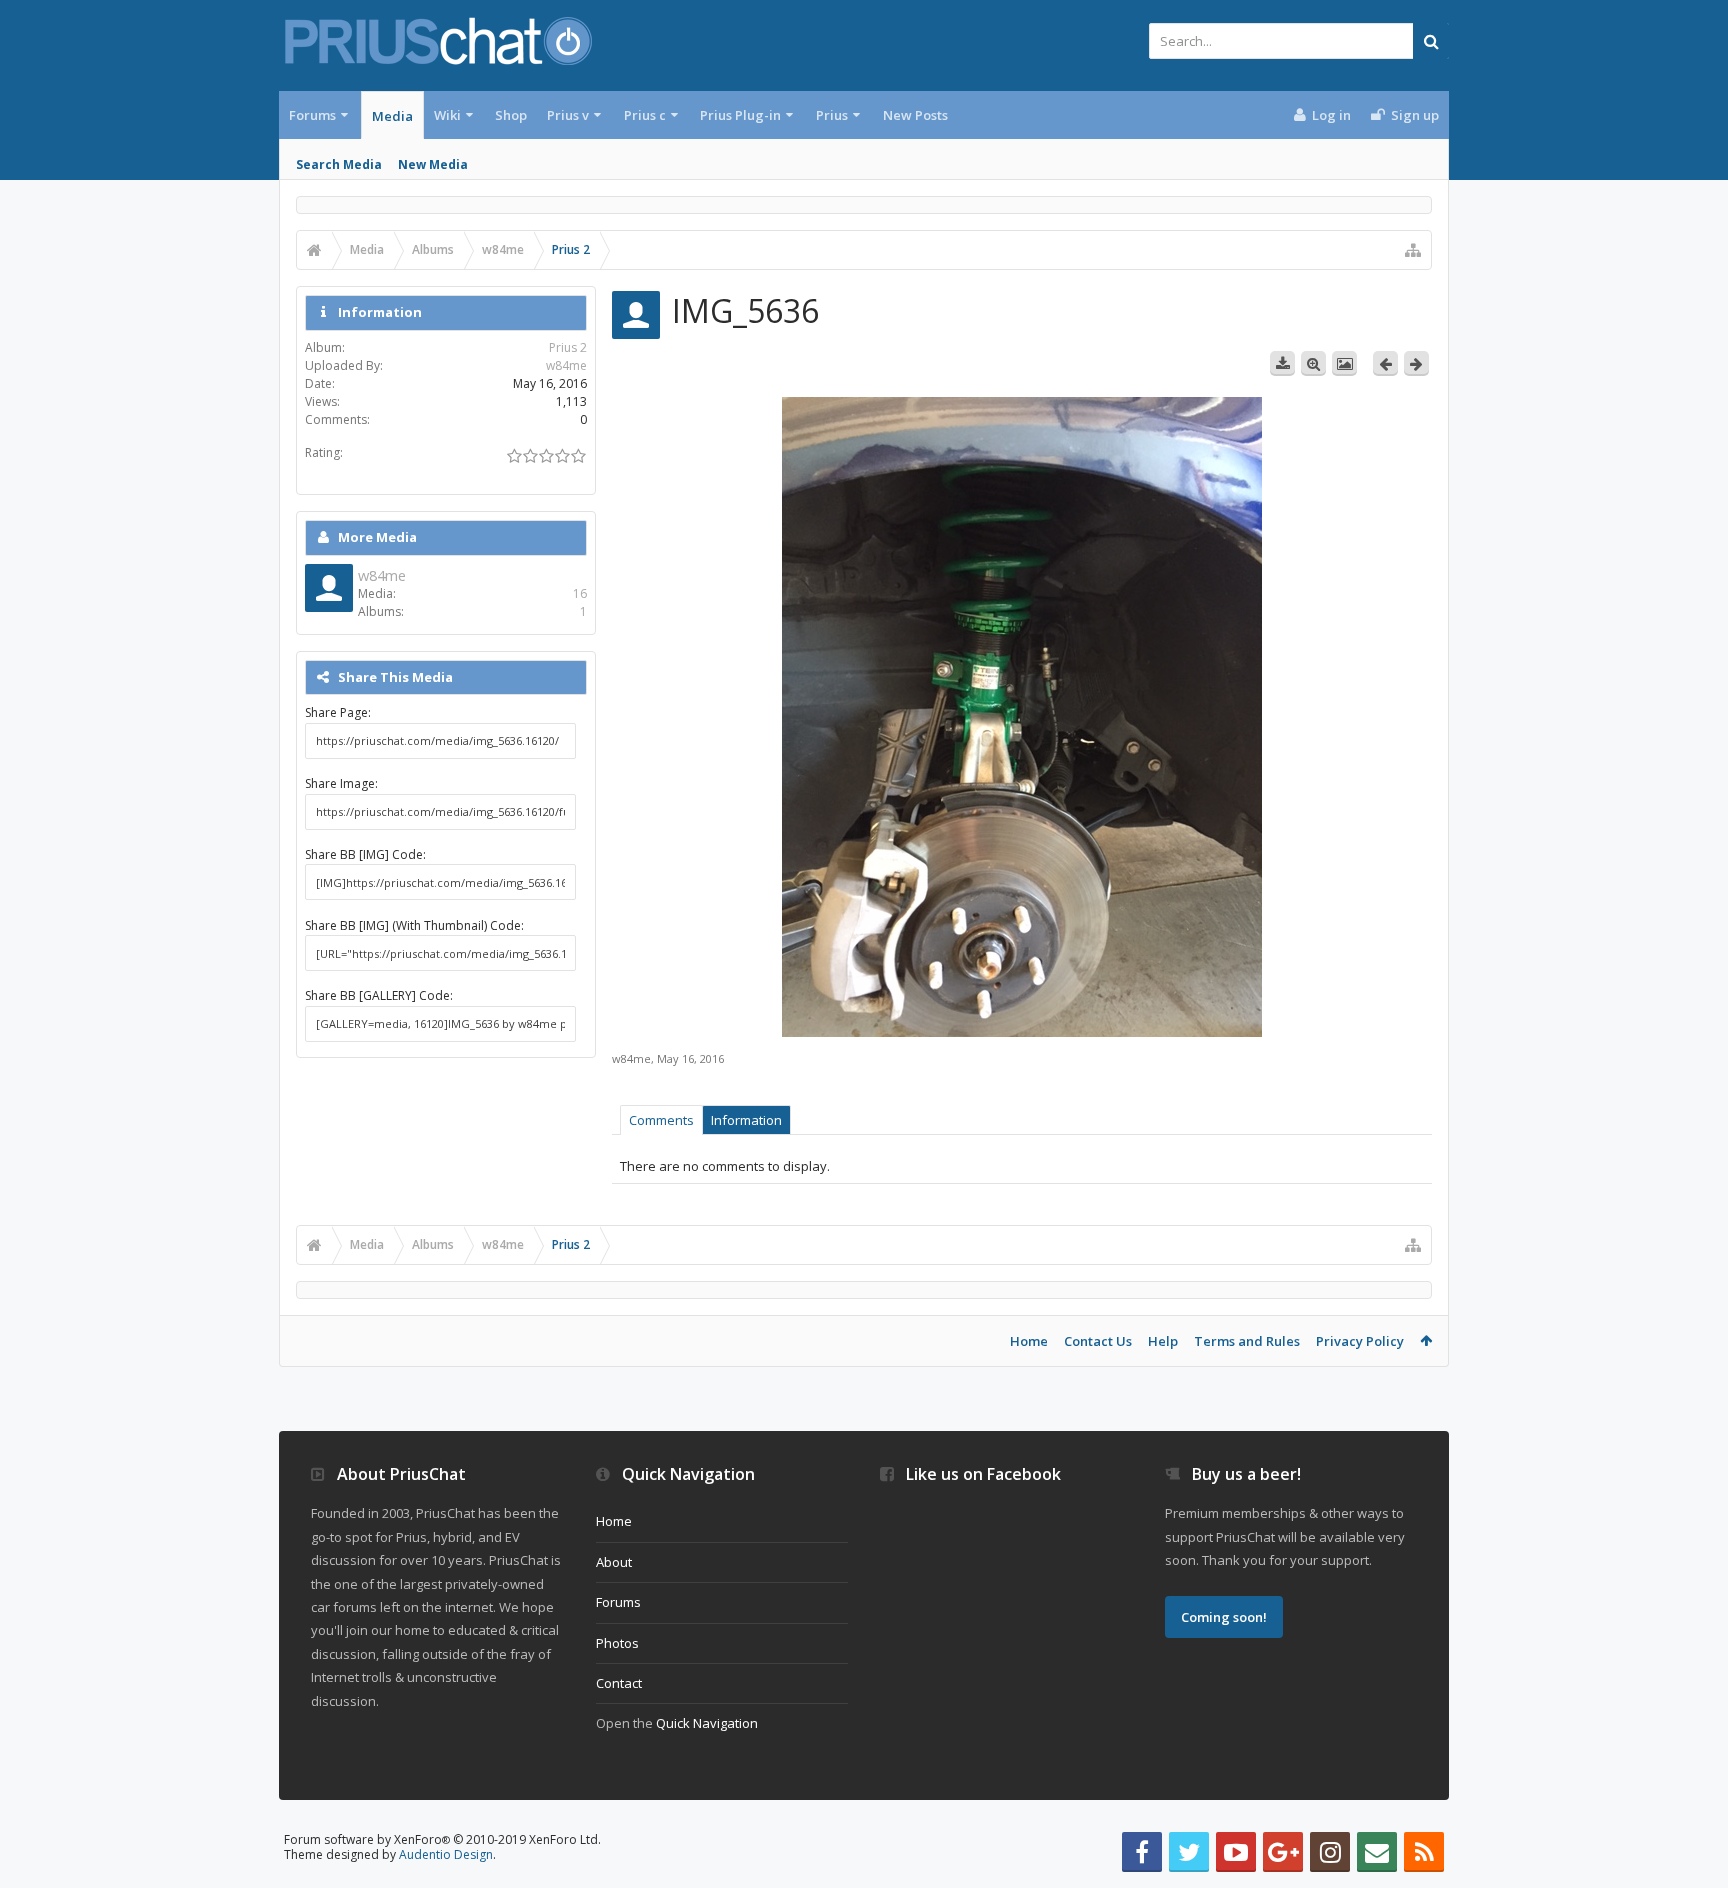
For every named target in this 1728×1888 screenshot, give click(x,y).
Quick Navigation (707, 1723)
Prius (832, 115)
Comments (661, 1120)
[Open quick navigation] (1413, 250)
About (614, 1562)
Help (1163, 1341)
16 (580, 593)
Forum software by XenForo (442, 1839)
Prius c (645, 115)
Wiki (447, 115)
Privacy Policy (1360, 1341)
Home (1029, 1341)
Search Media (339, 164)
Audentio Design (446, 1854)
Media (392, 116)
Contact (619, 1683)
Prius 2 (568, 347)
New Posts (915, 115)
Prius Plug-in (740, 115)
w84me (631, 1058)
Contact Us (1098, 1341)
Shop (511, 115)
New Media (433, 164)
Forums (312, 115)
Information (746, 1120)
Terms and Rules (1247, 1341)
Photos (617, 1643)
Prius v (568, 115)
